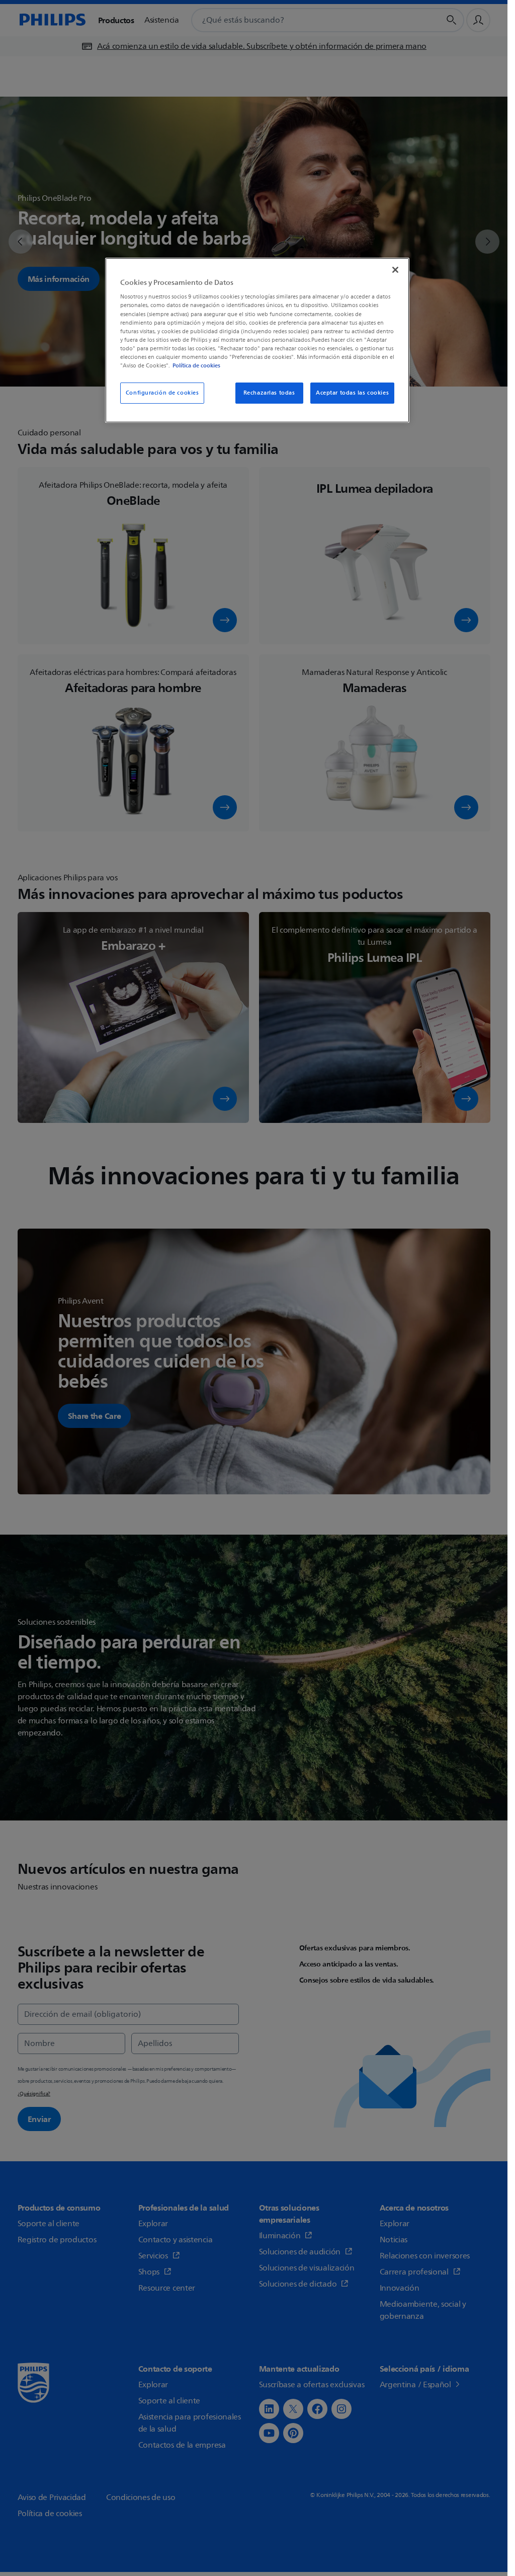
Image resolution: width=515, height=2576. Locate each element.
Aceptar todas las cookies (352, 393)
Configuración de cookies (162, 393)
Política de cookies (196, 365)
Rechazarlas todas (269, 393)
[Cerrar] (395, 270)
